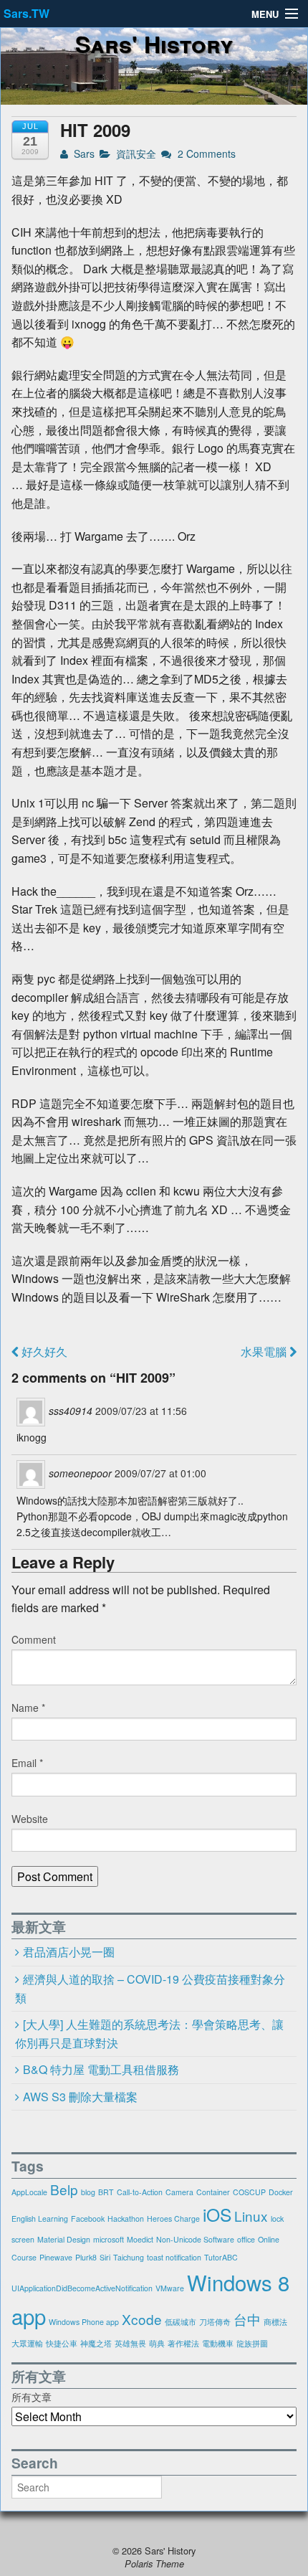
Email (27, 1763)
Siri (105, 2257)
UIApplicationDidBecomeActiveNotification (82, 2288)
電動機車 (218, 2343)
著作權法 (183, 2343)
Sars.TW (27, 13)
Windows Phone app (84, 2322)
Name (28, 1708)
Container (213, 2192)
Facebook (88, 2219)
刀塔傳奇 (215, 2322)
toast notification (174, 2257)
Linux (251, 2216)
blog (88, 2192)
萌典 (157, 2343)
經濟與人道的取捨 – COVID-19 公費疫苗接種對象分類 (150, 1989)
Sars (83, 153)
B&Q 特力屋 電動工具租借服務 (101, 2069)
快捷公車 (62, 2343)
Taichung (129, 2257)
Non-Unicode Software (195, 2239)
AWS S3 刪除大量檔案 (80, 2097)
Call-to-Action (140, 2192)
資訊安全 (136, 153)
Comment (34, 1639)
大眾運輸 (27, 2343)
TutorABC (221, 2257)
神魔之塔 (96, 2343)
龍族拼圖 (252, 2343)
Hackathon (126, 2219)
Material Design (64, 2239)
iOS (217, 2214)
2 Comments (205, 153)
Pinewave (56, 2257)
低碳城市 (181, 2322)
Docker (281, 2192)
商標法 (275, 2322)
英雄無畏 (130, 2343)
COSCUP (249, 2192)
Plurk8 (86, 2257)
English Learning (40, 2219)
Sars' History (154, 44)
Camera (179, 2192)
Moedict (140, 2239)
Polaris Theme (154, 2564)
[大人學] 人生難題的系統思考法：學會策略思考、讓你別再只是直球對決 (149, 2034)
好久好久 (43, 1351)
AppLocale (29, 2192)
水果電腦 (265, 1351)
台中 (247, 2319)
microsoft (109, 2239)
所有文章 (32, 2397)
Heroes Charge (173, 2219)
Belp (64, 2189)
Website (30, 1819)
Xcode (142, 2319)
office (246, 2239)
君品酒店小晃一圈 (69, 1952)
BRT (106, 2192)
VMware (170, 2288)
